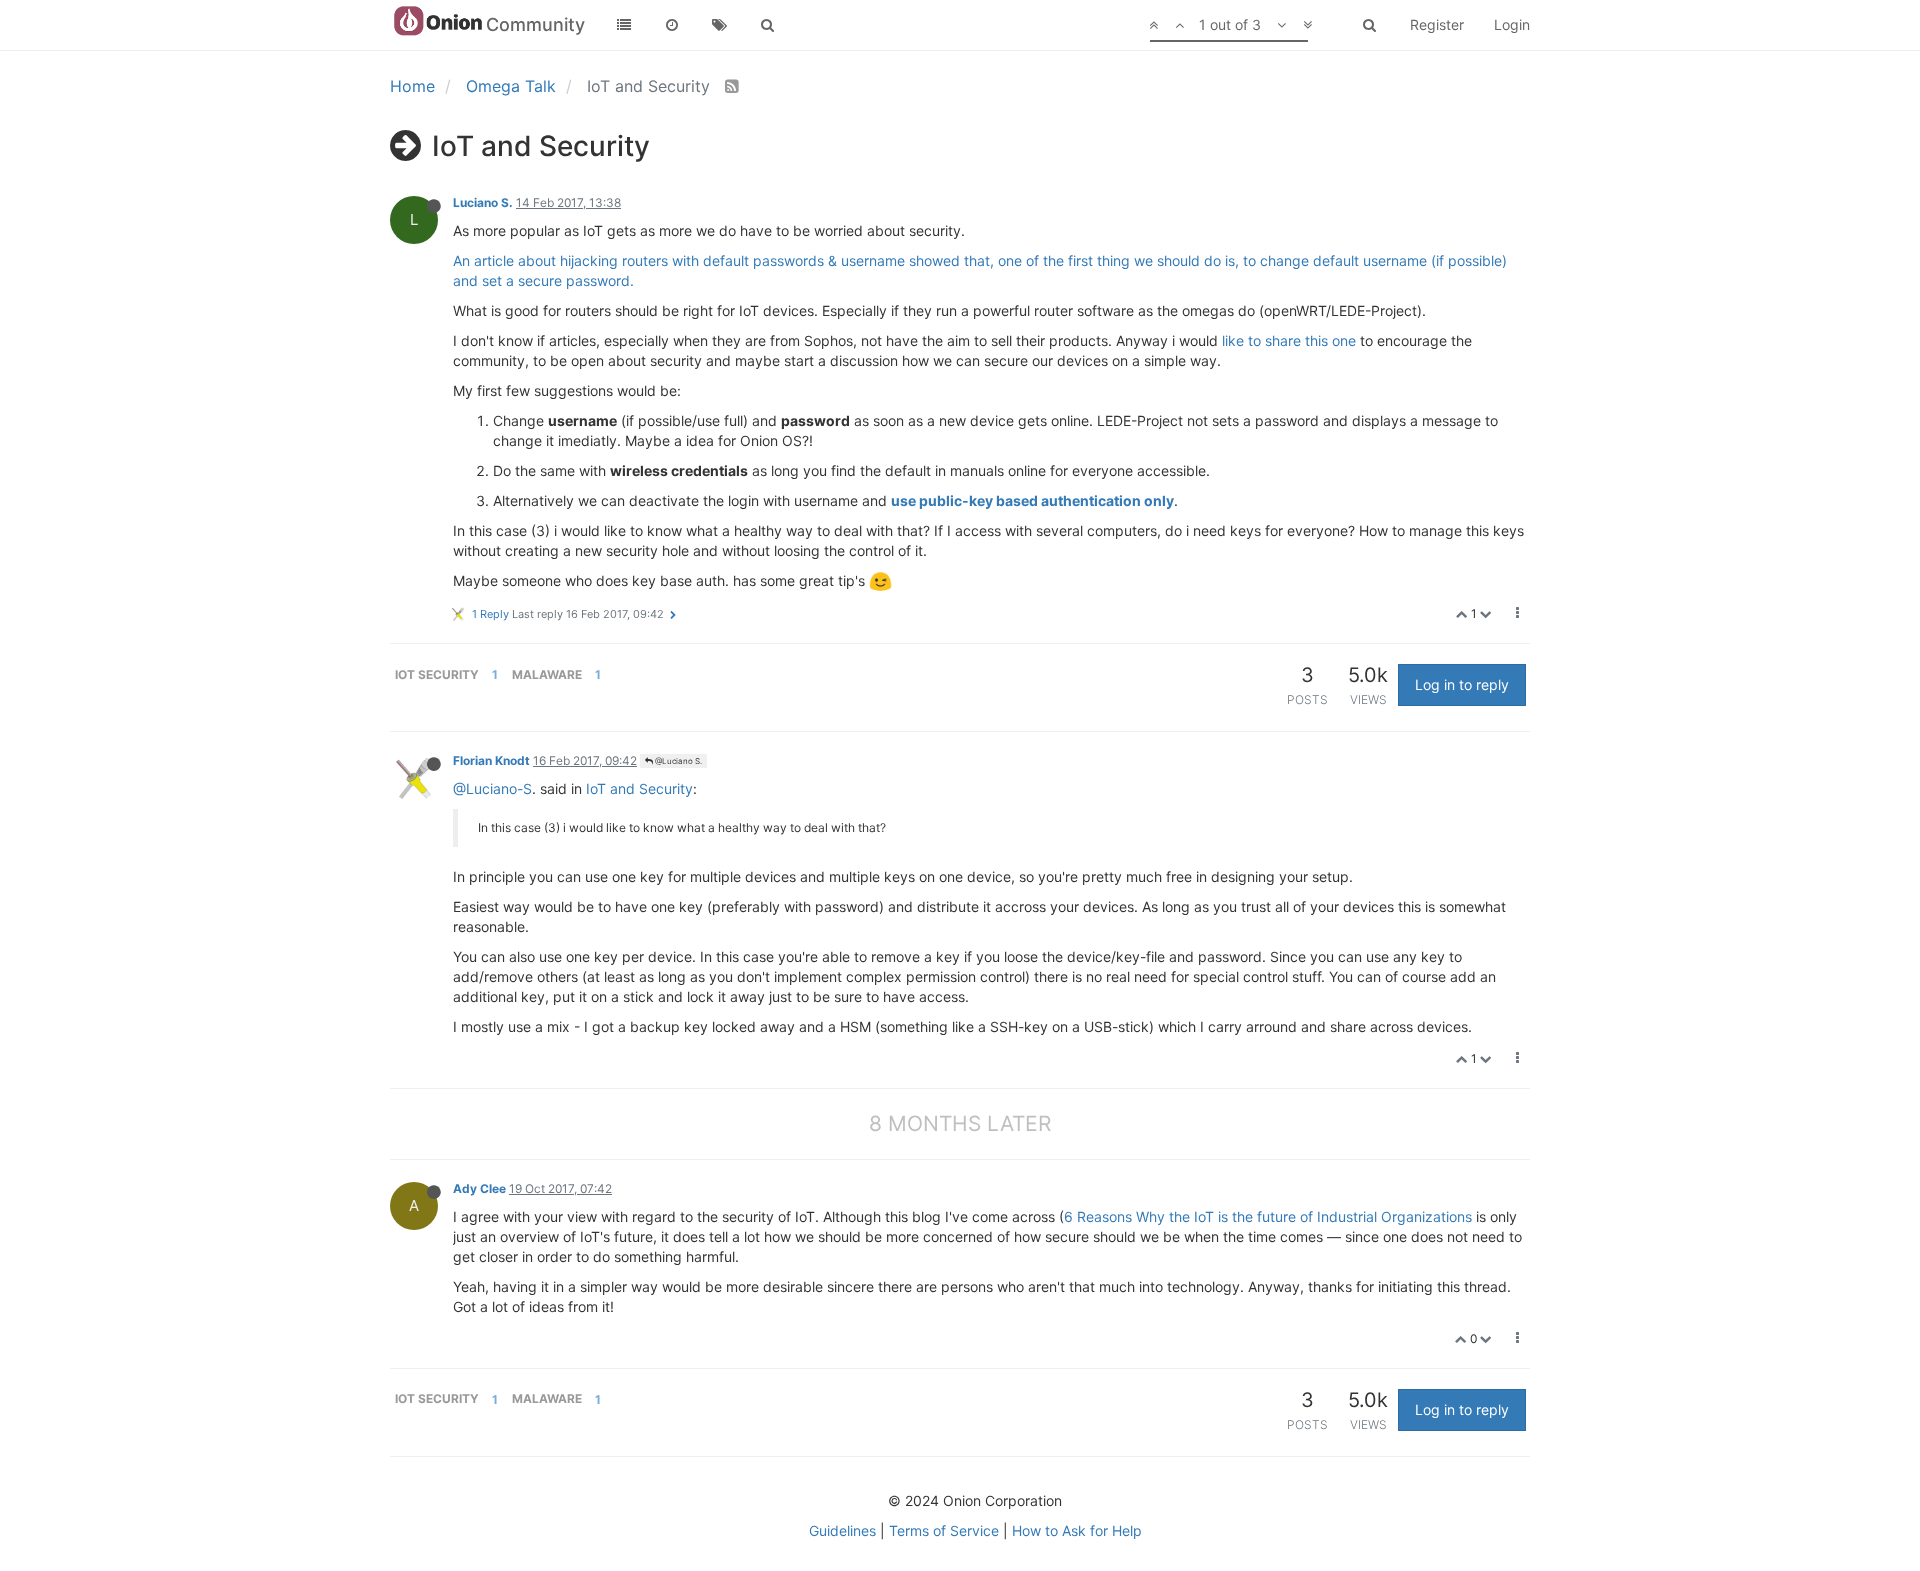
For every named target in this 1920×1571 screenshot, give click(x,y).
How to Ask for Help (1077, 1530)
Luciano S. (483, 202)
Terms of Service (944, 1530)
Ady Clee (479, 1188)
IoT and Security (639, 788)
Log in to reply (1462, 684)
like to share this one (1289, 340)
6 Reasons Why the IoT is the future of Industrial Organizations (1268, 1216)
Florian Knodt (491, 760)
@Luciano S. (677, 761)
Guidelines (842, 1530)
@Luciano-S (492, 788)
